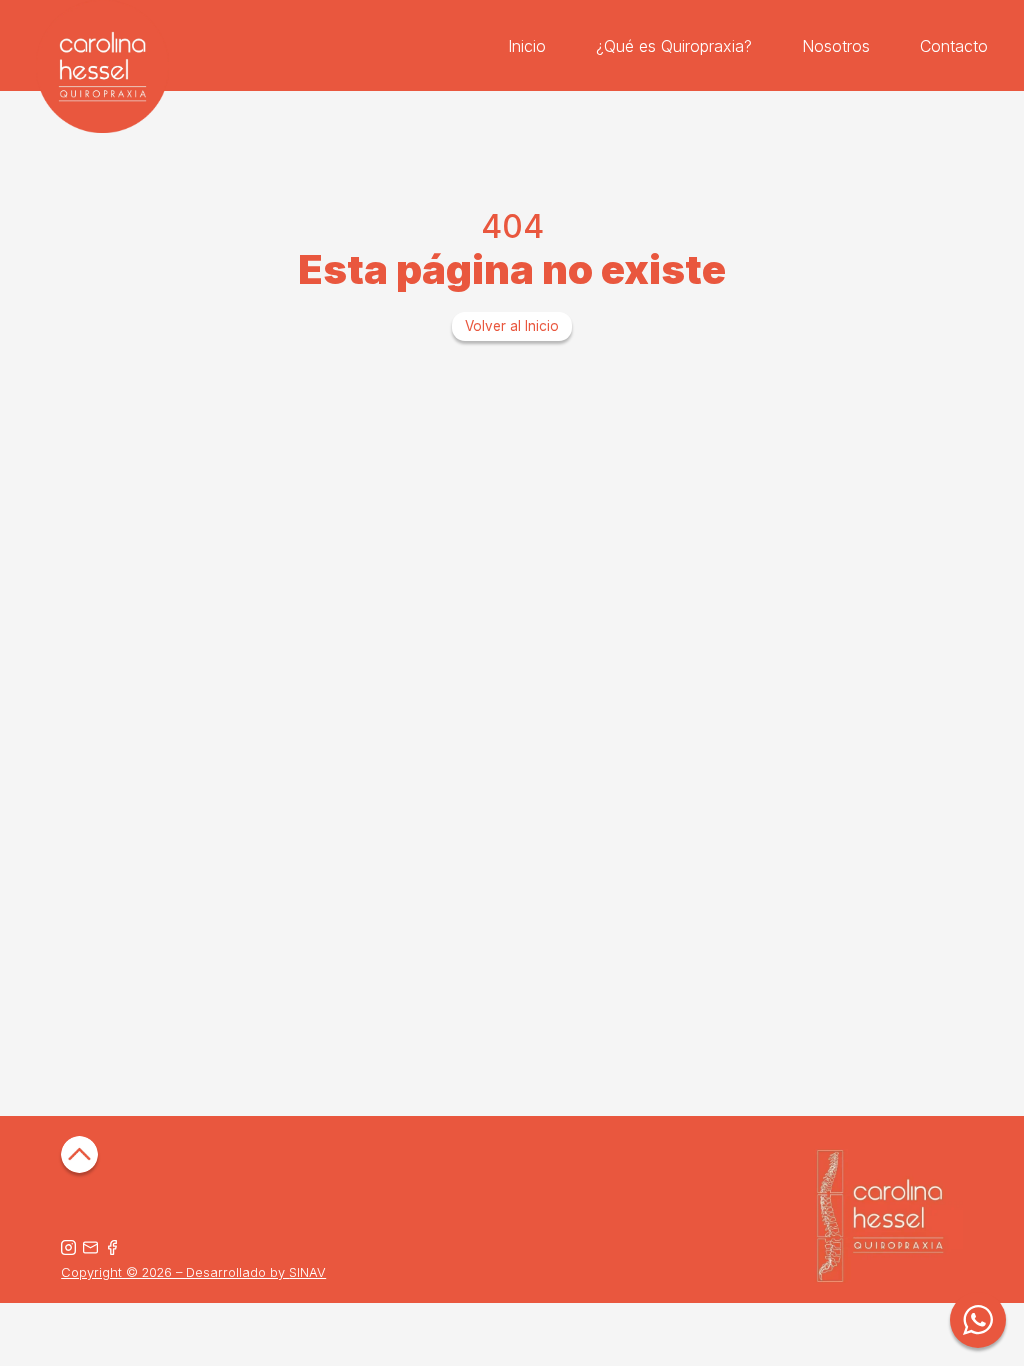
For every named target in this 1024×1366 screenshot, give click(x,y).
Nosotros (836, 46)
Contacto (954, 46)
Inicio (527, 46)
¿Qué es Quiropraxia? (674, 46)
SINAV (307, 1272)
